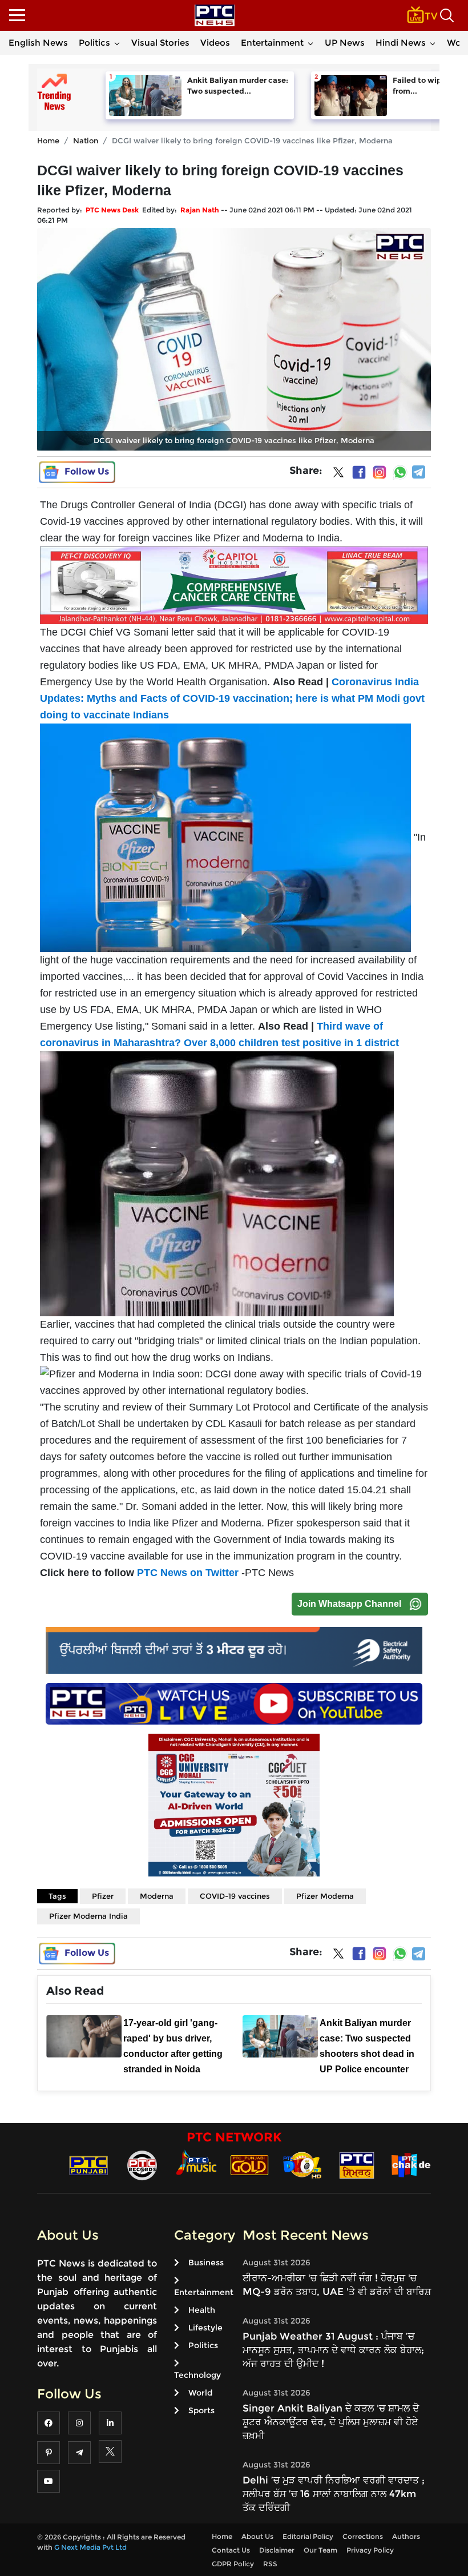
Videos (215, 43)
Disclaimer (277, 2550)
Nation (86, 140)
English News (38, 43)
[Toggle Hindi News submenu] (433, 43)
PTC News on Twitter (188, 1573)
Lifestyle (205, 2328)
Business (206, 2262)
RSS (270, 2564)
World (200, 2393)
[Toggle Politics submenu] (117, 43)
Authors (406, 2536)
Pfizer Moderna (325, 1896)
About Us (257, 2536)
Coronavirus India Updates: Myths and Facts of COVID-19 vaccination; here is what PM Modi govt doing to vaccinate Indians (232, 698)
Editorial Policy (308, 2536)
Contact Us (231, 2550)
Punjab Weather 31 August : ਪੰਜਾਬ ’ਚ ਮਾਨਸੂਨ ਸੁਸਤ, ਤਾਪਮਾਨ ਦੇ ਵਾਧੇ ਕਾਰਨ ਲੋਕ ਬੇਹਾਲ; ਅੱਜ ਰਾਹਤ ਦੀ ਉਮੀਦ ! (333, 2350)
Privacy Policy (370, 2550)
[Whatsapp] (400, 472)
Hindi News (401, 43)
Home (48, 140)
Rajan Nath (200, 210)
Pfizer (103, 1896)
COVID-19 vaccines (235, 1896)
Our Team (320, 2550)
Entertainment (272, 43)
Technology (197, 2375)
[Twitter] (338, 475)
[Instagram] (380, 472)
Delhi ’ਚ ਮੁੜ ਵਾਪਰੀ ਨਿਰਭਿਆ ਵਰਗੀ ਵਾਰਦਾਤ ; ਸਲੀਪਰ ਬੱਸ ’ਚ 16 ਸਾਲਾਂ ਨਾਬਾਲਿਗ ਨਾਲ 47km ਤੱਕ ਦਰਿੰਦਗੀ (334, 2494)
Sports (201, 2410)
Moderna (157, 1896)
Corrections (363, 2536)
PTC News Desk (112, 210)
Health (202, 2310)
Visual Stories (160, 43)
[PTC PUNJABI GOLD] (249, 2165)
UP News (345, 43)
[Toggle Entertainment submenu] (310, 43)
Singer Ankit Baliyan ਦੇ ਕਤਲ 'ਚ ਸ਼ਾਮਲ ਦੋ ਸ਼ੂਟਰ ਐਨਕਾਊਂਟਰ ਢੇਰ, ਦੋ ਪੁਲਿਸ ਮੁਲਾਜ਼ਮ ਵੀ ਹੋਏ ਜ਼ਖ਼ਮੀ (331, 2422)
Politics (94, 43)
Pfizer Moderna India (88, 1916)
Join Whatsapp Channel (349, 1604)
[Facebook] (359, 472)
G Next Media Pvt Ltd (90, 2547)
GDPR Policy (233, 2564)
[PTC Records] (142, 2165)
